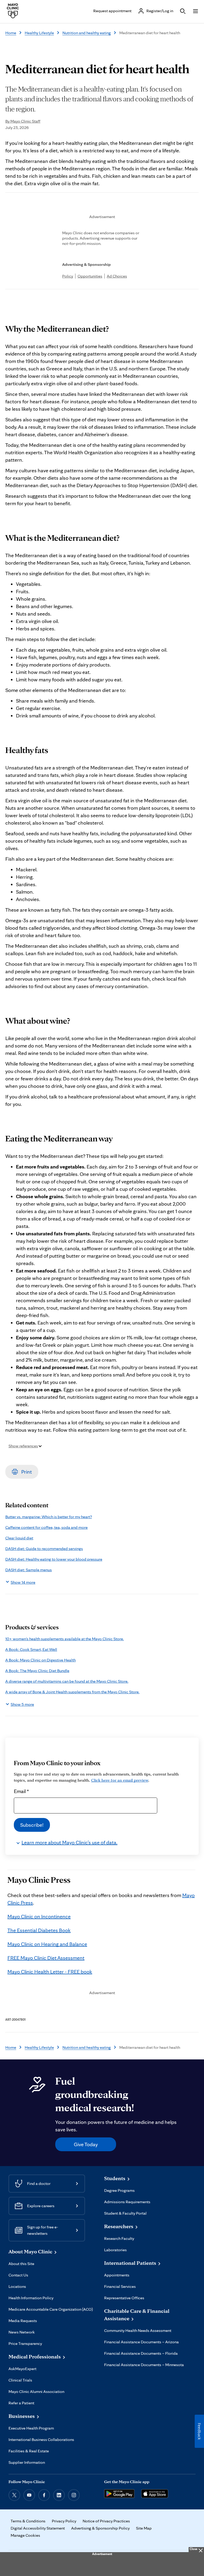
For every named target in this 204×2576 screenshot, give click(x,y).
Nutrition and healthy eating (87, 33)
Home (11, 33)
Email (21, 1791)
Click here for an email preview (120, 1780)
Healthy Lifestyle (39, 33)
